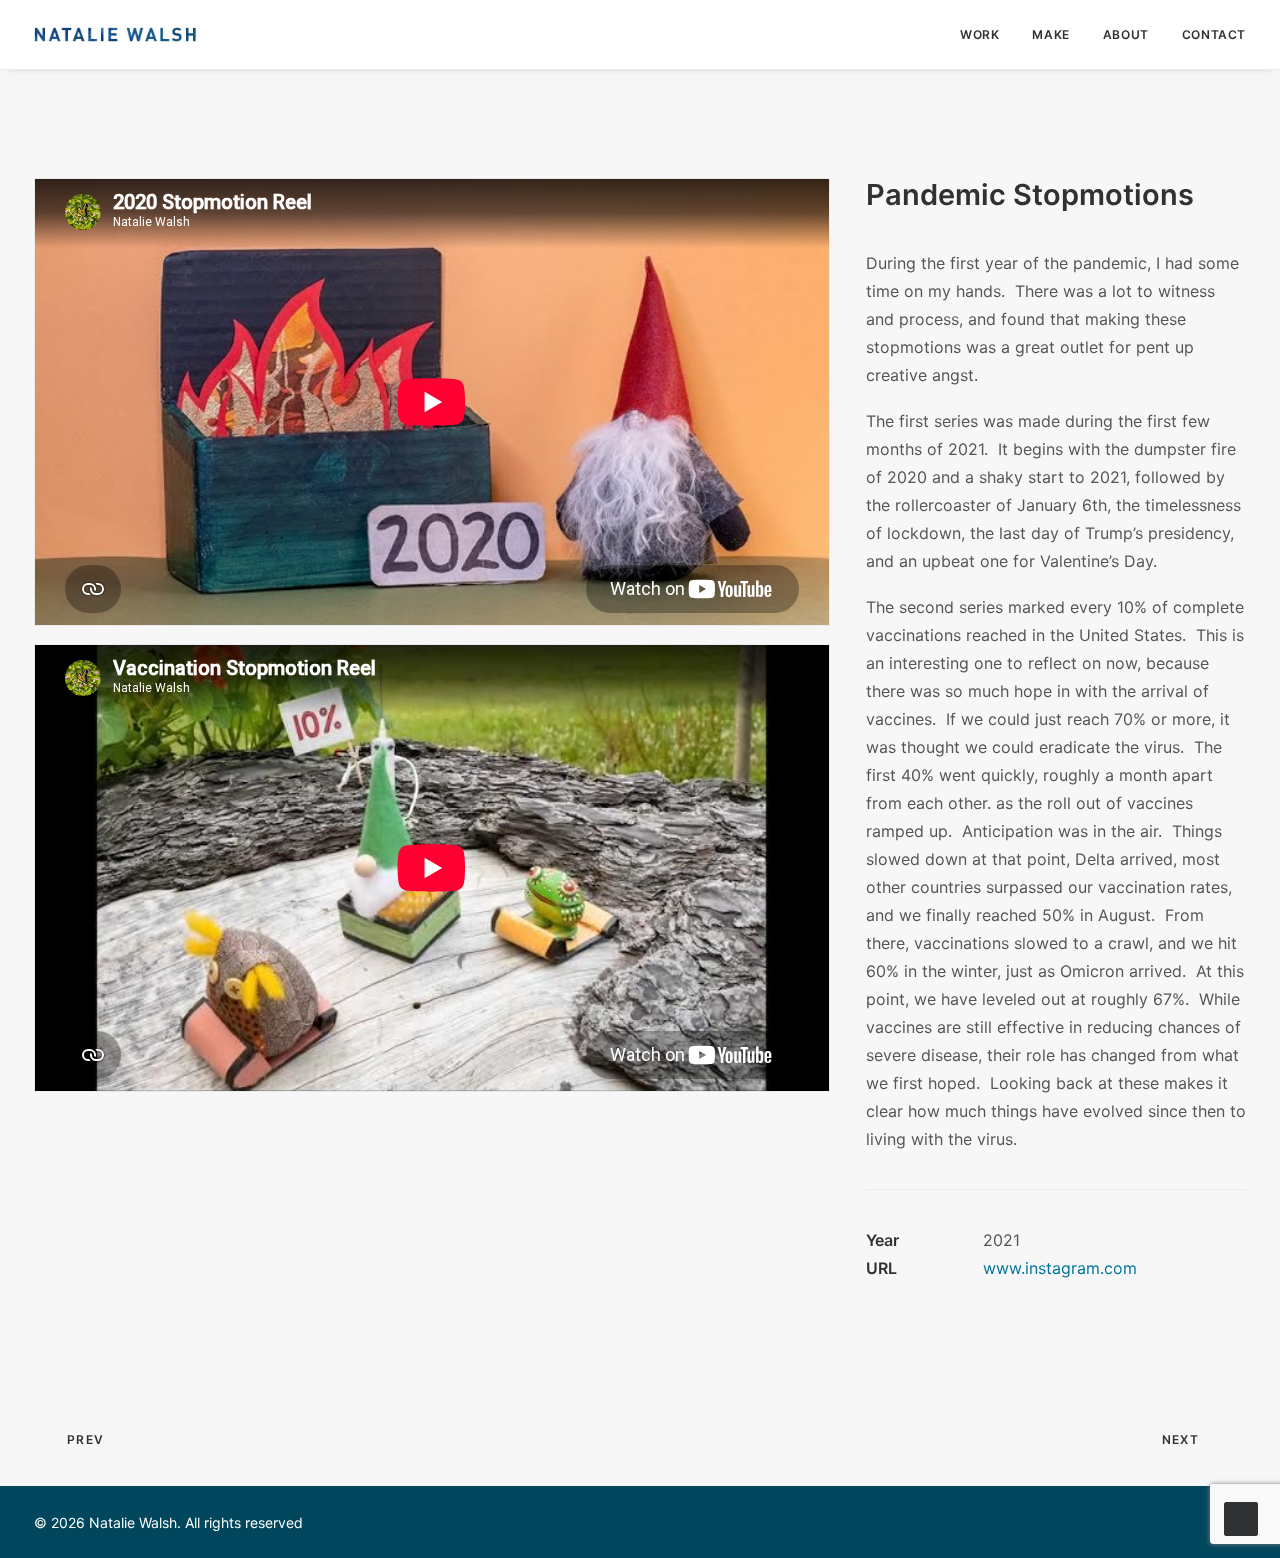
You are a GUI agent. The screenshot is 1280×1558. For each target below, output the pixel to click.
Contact (1214, 34)
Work (979, 34)
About (1126, 34)
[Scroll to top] (1241, 1517)
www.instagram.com (1060, 1268)
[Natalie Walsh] (115, 34)
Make (1050, 34)
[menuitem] (986, 34)
